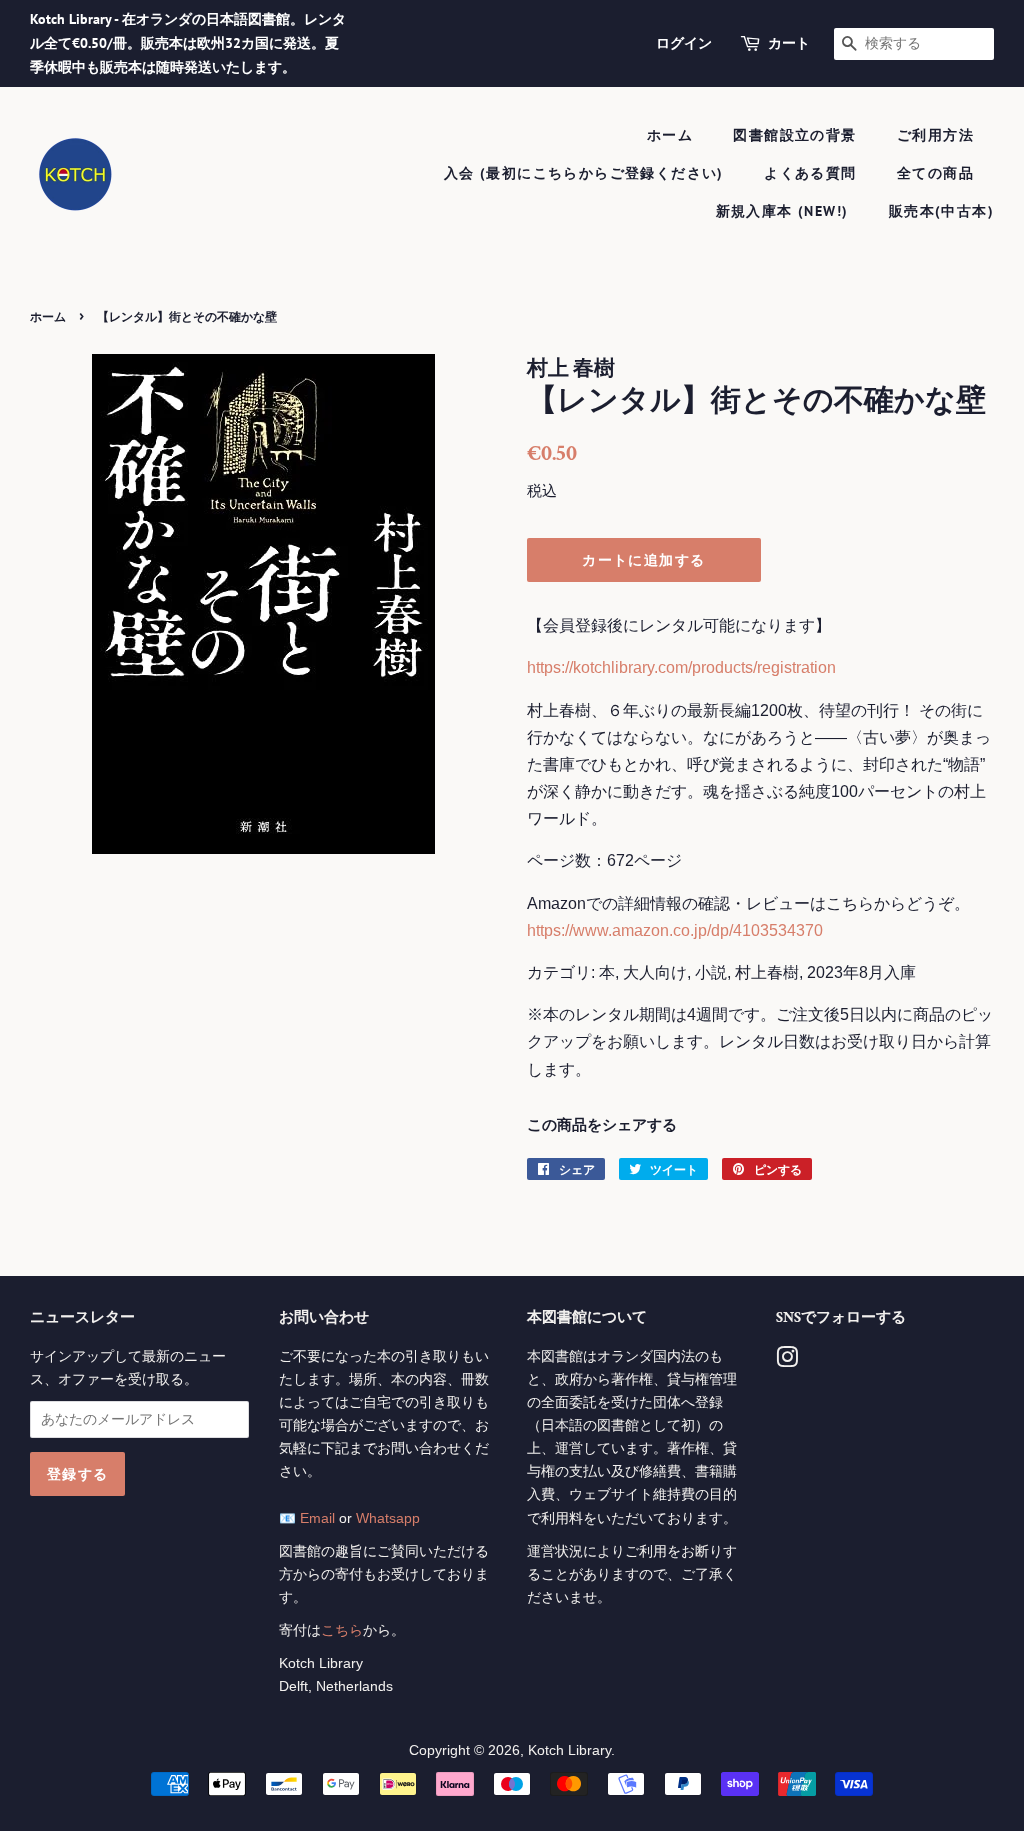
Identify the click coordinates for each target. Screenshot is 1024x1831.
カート (789, 43)
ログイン (684, 43)
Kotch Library (569, 1750)
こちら (342, 1630)
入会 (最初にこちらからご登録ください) (584, 173)
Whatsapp (388, 1518)
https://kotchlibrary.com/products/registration (681, 667)
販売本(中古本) (941, 211)
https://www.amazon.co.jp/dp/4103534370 (675, 930)
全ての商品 (935, 173)
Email (317, 1518)
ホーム (670, 135)
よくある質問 (810, 173)
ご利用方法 (935, 135)
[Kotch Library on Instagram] (787, 1361)
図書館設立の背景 (794, 135)
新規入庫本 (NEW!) (782, 211)
